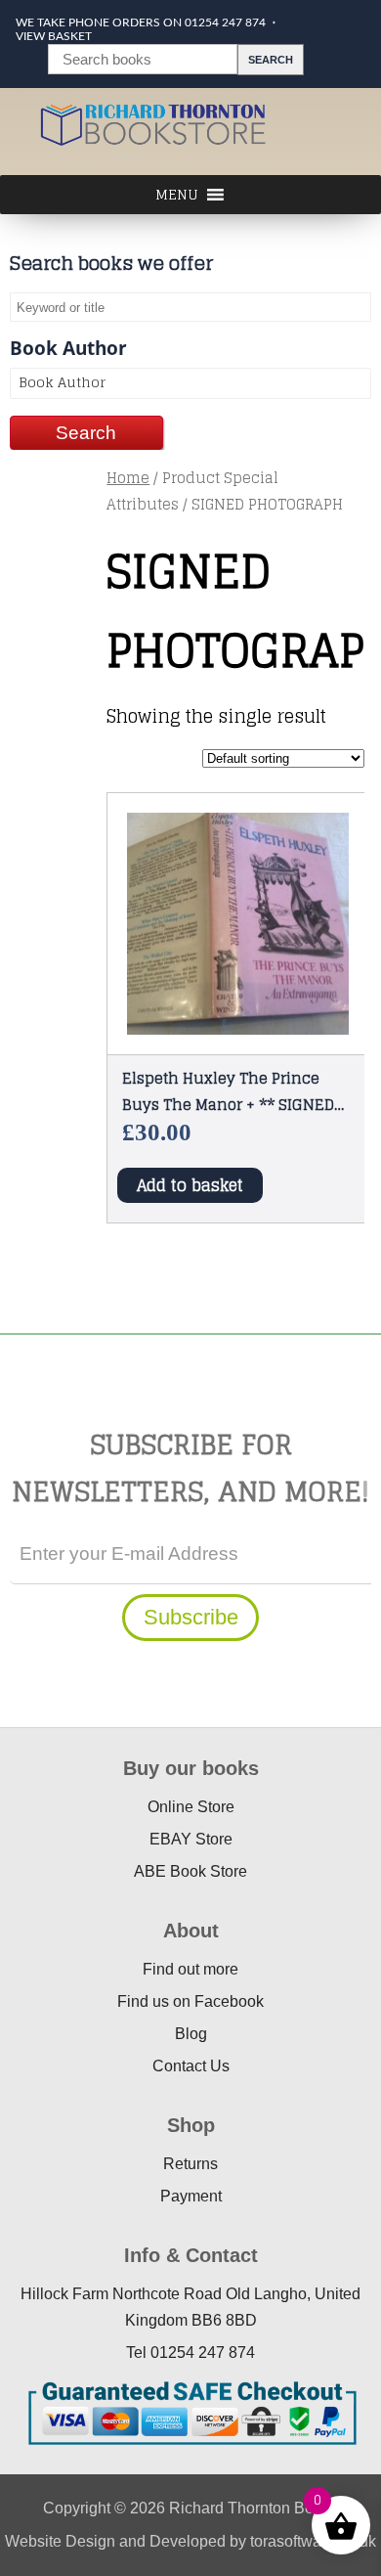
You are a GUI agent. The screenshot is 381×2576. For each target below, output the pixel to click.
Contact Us (191, 2066)
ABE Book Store (190, 1871)
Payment (191, 2196)
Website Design (60, 2541)
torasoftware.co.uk (313, 2541)
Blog (191, 2034)
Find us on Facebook (190, 2001)
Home (128, 478)
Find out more (190, 1969)
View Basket (54, 36)
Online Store (191, 1807)
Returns (190, 2164)
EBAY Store (191, 1839)
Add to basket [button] (190, 1185)
